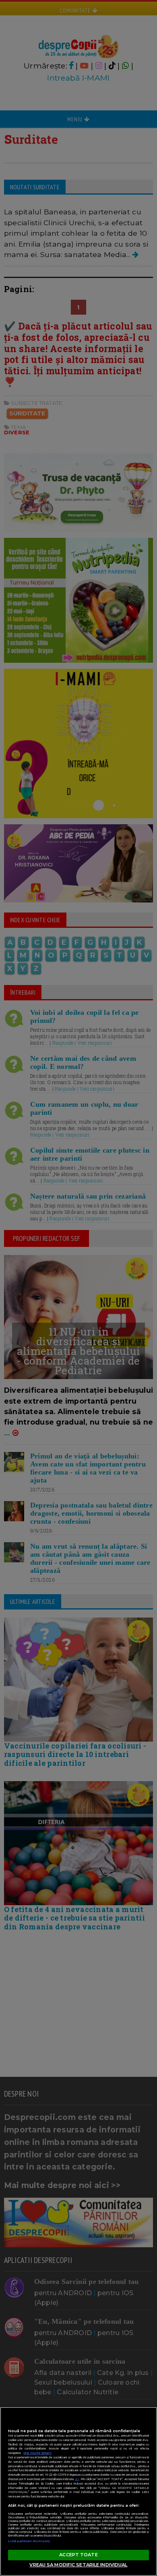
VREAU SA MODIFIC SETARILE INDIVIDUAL (78, 2565)
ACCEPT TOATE (78, 2555)
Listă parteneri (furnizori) (29, 2541)
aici (77, 2479)
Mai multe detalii (37, 2453)
